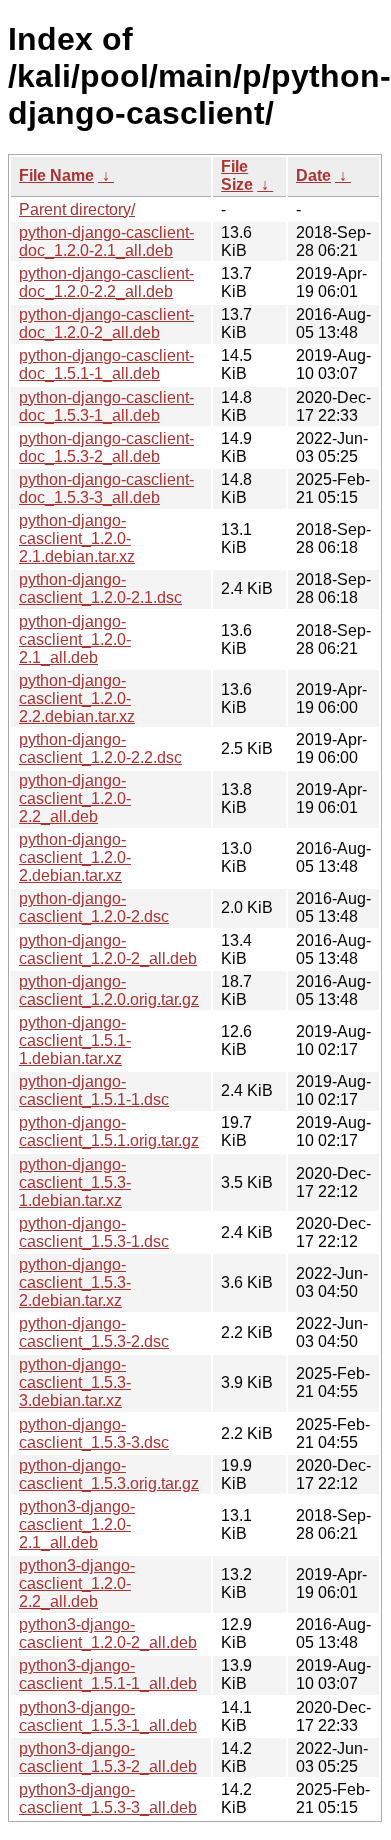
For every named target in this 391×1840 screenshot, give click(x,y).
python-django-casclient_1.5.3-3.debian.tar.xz (75, 1382)
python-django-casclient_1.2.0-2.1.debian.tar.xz (77, 538)
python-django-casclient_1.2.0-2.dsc (94, 907)
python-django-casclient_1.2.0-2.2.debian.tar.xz (77, 698)
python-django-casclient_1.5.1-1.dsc (94, 1090)
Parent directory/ (77, 209)
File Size (237, 175)
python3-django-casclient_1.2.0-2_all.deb (108, 1633)
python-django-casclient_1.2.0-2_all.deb (108, 949)
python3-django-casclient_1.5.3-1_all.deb (108, 1716)
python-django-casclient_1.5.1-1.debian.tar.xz (75, 1040)
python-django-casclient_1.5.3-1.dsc (94, 1232)
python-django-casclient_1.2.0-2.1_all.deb (75, 639)
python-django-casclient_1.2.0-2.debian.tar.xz (75, 857)
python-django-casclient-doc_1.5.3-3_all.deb (106, 488)
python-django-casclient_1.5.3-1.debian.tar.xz (75, 1182)
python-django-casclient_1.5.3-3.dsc (94, 1433)
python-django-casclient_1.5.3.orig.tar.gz (109, 1474)
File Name (56, 175)
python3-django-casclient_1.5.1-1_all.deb (108, 1674)
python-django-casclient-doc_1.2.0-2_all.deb (106, 323)
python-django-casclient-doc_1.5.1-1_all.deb (106, 364)
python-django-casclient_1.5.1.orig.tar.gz (109, 1131)
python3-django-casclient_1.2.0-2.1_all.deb (77, 1524)
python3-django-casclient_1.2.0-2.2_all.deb (77, 1583)
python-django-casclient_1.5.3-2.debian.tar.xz (75, 1282)
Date (313, 175)
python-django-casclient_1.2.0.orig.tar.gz (109, 990)
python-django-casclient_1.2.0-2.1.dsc (100, 588)
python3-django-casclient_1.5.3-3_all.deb (108, 1798)
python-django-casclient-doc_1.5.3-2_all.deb (106, 447)
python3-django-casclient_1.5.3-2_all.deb (108, 1757)
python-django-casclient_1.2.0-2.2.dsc (100, 748)
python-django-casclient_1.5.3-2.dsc (94, 1332)
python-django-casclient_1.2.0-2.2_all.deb (75, 798)
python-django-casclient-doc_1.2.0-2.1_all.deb (106, 241)
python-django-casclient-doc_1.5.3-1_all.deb (106, 406)
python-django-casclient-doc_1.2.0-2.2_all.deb (106, 282)
